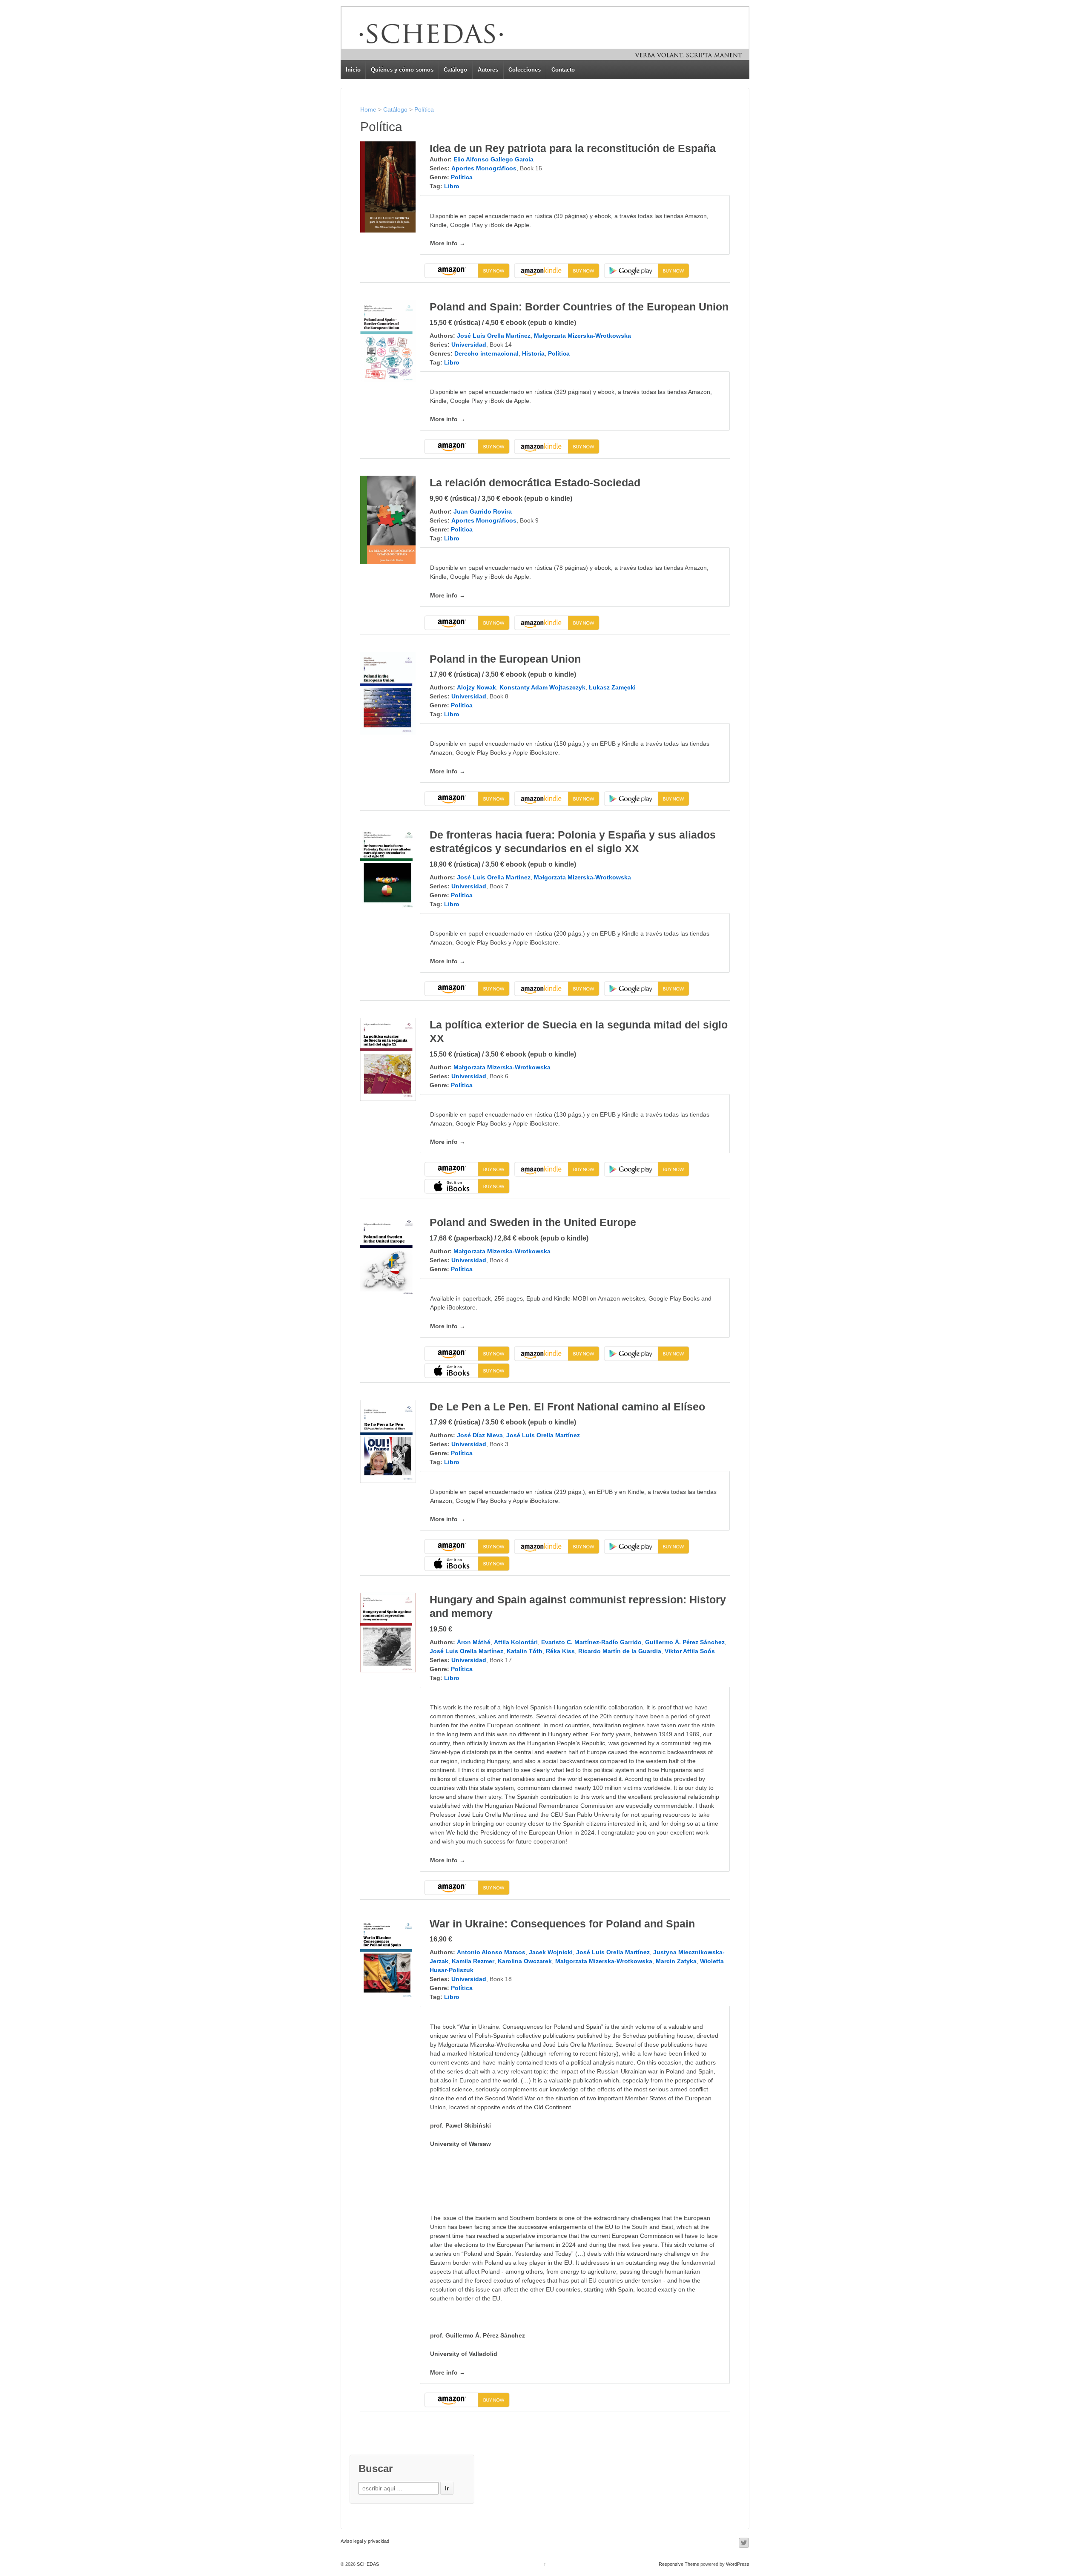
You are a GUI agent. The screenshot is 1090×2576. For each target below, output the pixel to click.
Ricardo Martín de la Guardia (620, 1651)
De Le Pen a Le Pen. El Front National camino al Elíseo (567, 1407)
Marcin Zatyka (676, 1961)
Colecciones (525, 70)
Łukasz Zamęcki (612, 687)
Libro (452, 186)
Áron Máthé (474, 1642)
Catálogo (455, 70)
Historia (533, 353)
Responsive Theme (679, 2564)
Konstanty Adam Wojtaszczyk (542, 687)
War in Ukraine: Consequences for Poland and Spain (562, 1924)
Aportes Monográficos (484, 168)
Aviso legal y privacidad (365, 2541)
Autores (488, 70)
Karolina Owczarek (525, 1961)
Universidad (469, 345)
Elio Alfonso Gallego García (493, 159)
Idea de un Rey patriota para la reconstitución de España (573, 148)
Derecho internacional (486, 353)
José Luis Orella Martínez (494, 336)
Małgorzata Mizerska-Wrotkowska (582, 336)
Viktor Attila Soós (690, 1651)
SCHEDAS (367, 2564)
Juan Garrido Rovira (483, 511)
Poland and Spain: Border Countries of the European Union (579, 307)
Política (424, 109)
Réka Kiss (560, 1651)
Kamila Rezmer (473, 1961)
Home (368, 109)
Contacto (563, 70)
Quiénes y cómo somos (402, 70)
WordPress (738, 2564)
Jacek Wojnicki (551, 1952)
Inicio (353, 70)
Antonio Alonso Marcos (491, 1952)
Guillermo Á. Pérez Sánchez (685, 1642)
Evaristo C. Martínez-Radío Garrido (591, 1642)
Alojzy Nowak (476, 687)
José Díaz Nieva (480, 1435)
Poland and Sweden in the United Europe (533, 1222)
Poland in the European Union (505, 659)
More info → (448, 243)
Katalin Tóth (525, 1651)
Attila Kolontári (516, 1642)
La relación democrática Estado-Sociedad (535, 482)
